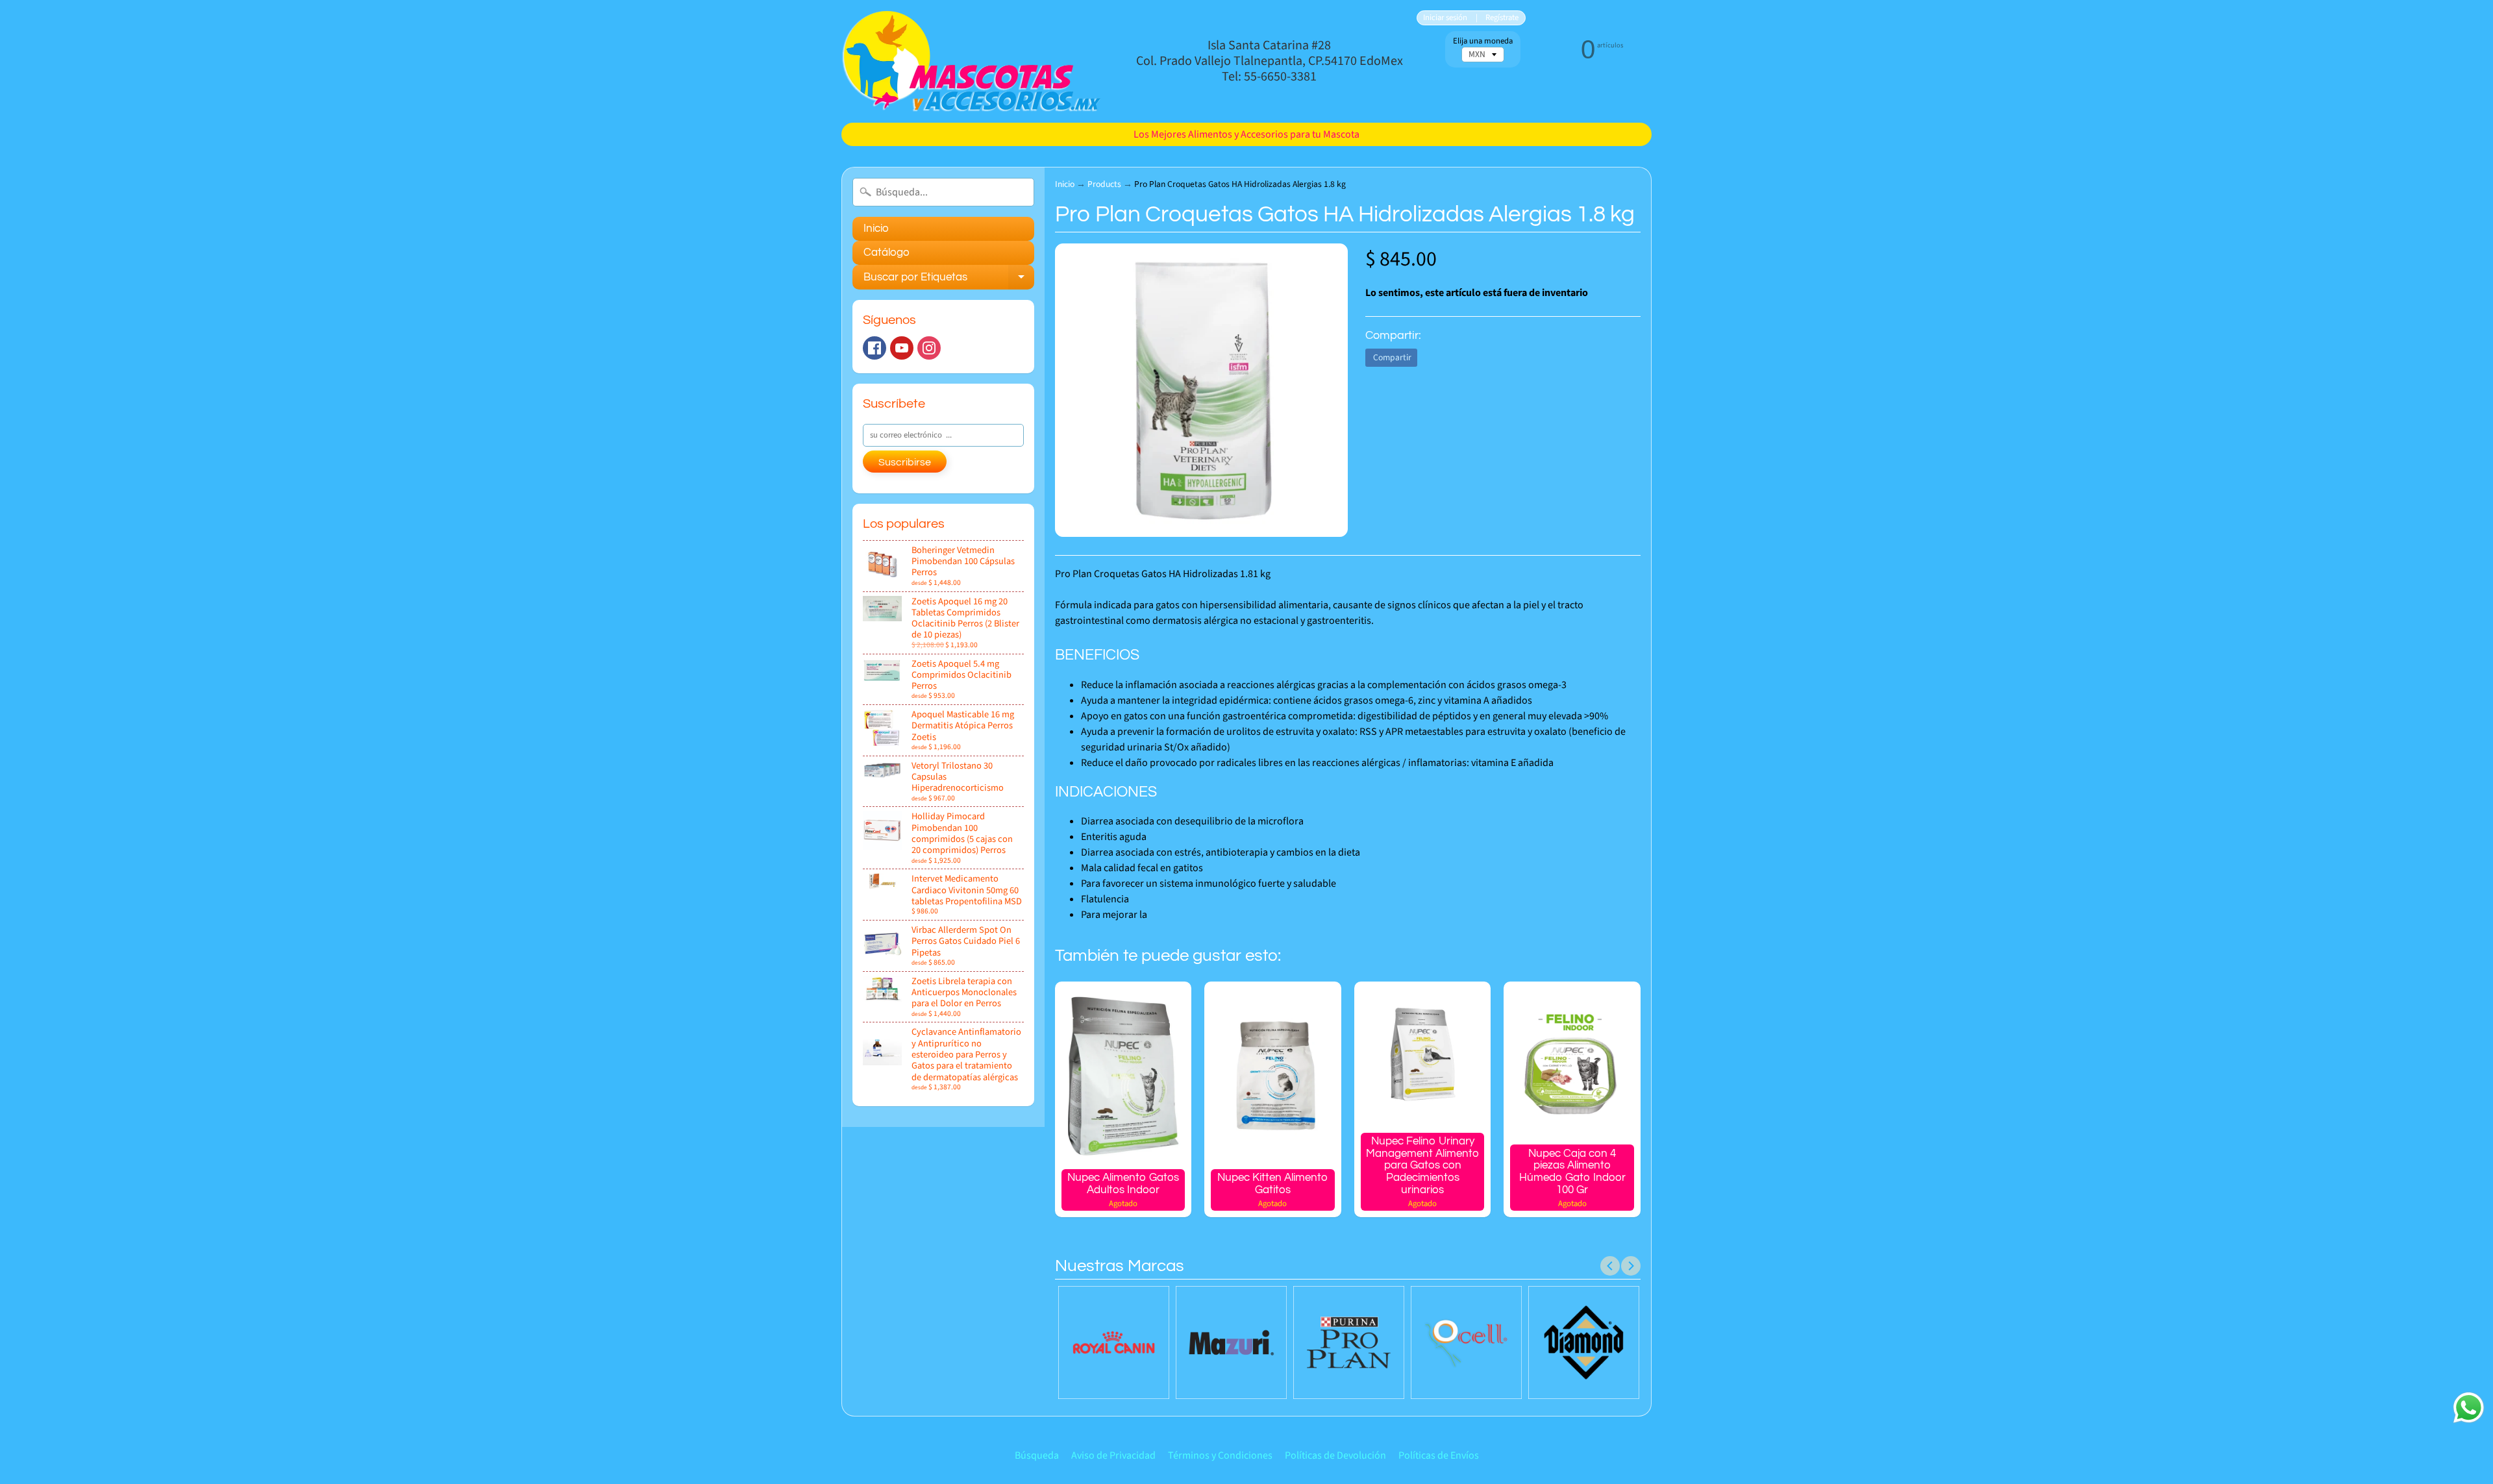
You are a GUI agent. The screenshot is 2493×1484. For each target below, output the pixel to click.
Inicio (876, 229)
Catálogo (887, 253)
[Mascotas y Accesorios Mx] (971, 61)
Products (1104, 184)
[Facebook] (874, 348)
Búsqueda (1037, 1455)
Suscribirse (905, 462)
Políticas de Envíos (1439, 1455)
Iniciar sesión (1445, 18)
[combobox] (943, 192)
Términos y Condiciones (1220, 1455)
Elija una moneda (1483, 41)
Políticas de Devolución (1335, 1455)
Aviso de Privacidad (1113, 1455)
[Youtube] (902, 348)
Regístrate (1502, 18)
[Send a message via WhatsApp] (2469, 1408)
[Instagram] (929, 348)
